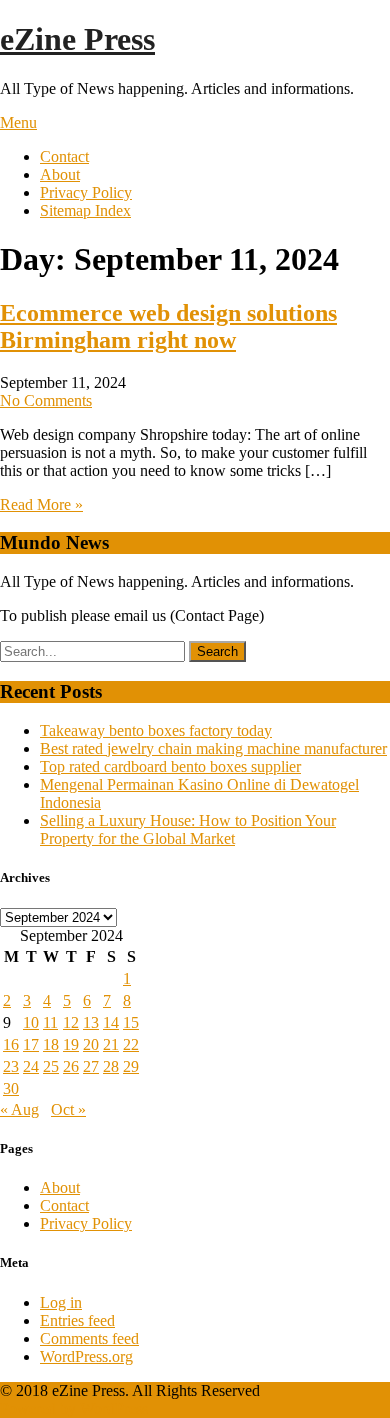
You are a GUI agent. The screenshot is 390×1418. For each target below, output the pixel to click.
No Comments (46, 400)
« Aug (19, 1109)
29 (131, 1066)
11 (50, 1022)
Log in (61, 1302)
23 (11, 1066)
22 (131, 1044)
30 (11, 1088)
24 (31, 1066)
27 (91, 1066)
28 (111, 1066)
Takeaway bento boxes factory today (156, 730)
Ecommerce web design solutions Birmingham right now (168, 326)
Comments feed (89, 1338)
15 (131, 1022)
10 (31, 1022)
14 (111, 1022)
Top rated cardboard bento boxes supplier (170, 766)
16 (11, 1044)
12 (71, 1022)
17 (31, 1044)
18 (51, 1044)
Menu (18, 122)
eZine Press (77, 39)
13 (91, 1022)
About (60, 174)
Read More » (41, 504)
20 (91, 1044)
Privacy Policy (86, 192)
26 (71, 1066)
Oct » (68, 1109)
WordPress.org (86, 1356)
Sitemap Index (85, 210)
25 (51, 1066)
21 (111, 1044)
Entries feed (77, 1320)
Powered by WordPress (74, 1408)
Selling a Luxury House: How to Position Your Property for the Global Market (188, 829)
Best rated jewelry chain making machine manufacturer (213, 748)
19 (71, 1044)
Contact (64, 156)
